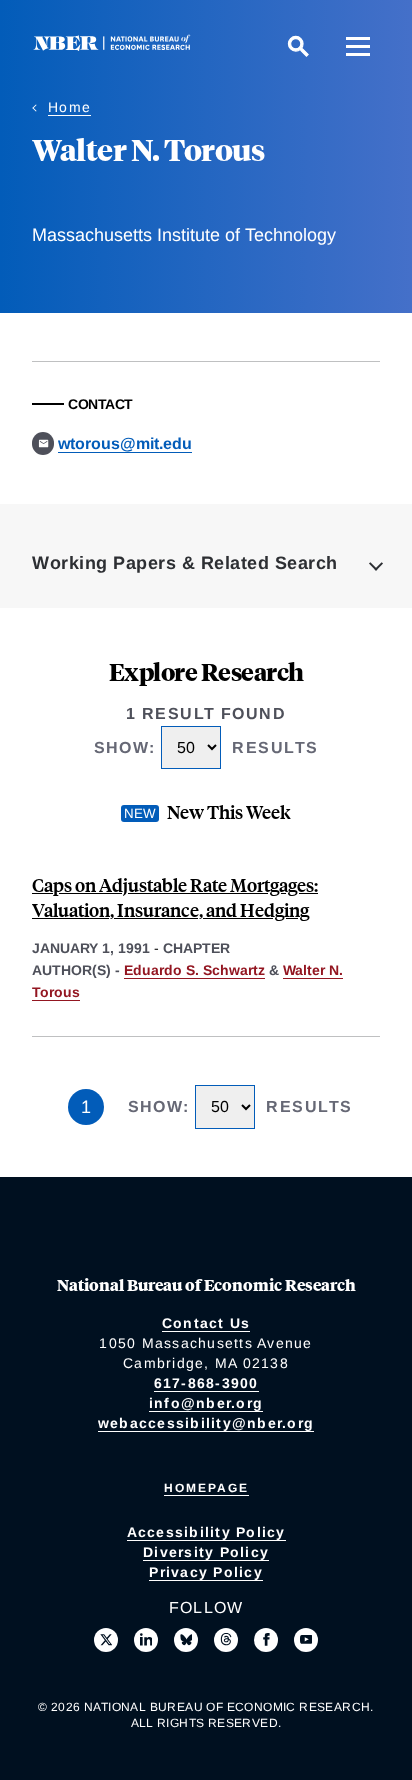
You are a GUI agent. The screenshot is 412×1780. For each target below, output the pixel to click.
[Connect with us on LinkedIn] (146, 1640)
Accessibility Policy (206, 1532)
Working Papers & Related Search (185, 563)
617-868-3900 (206, 1383)
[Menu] (358, 46)
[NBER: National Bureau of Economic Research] (116, 45)
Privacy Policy (206, 1572)
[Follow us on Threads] (226, 1640)
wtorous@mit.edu (125, 443)
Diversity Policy (206, 1552)
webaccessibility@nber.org (206, 1423)
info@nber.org (206, 1403)
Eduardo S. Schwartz (194, 970)
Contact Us (206, 1323)
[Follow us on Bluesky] (186, 1640)
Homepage (206, 1488)
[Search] (298, 46)
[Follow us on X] (106, 1640)
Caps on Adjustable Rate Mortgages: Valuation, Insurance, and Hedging (175, 897)
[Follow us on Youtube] (306, 1640)
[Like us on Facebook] (266, 1640)
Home (69, 107)
